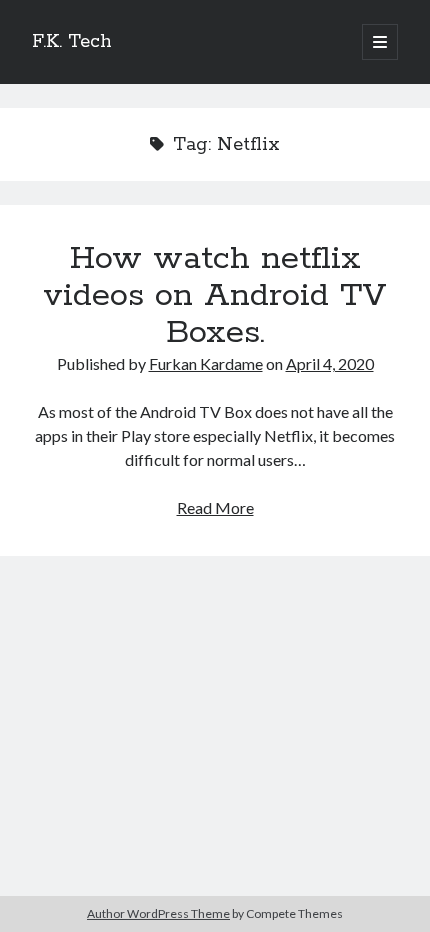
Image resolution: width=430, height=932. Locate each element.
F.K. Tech (72, 42)
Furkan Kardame (206, 363)
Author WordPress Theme (158, 913)
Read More (215, 507)
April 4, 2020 (330, 363)
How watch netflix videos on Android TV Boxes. (215, 296)
